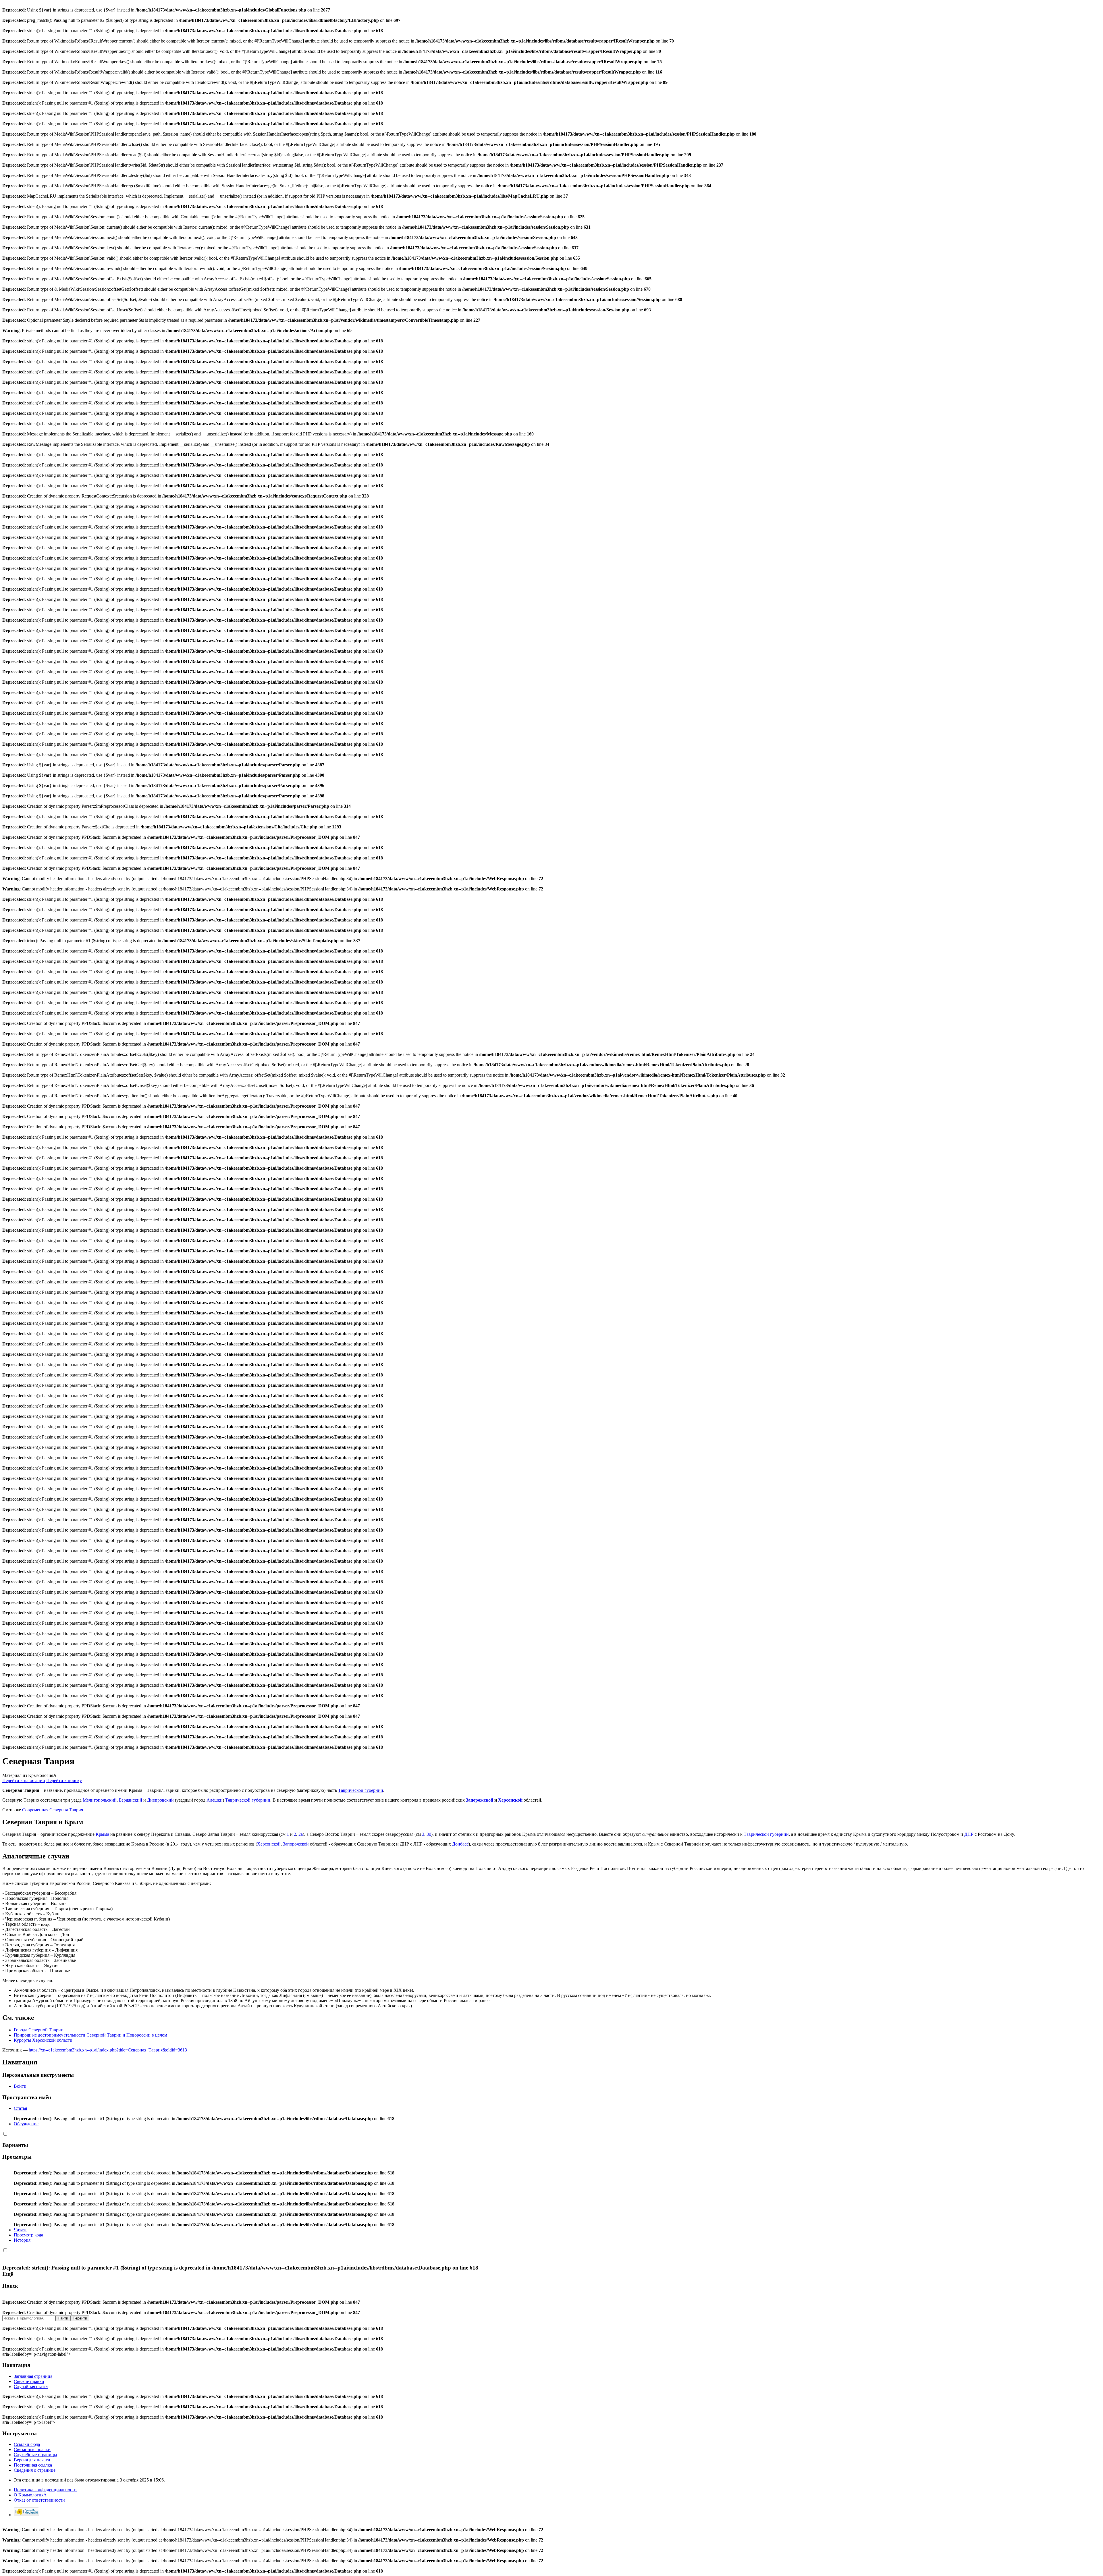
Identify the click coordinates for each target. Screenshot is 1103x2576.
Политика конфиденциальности (45, 2490)
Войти (20, 2086)
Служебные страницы (35, 2455)
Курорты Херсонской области (43, 2040)
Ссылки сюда (27, 2444)
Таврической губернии (361, 1790)
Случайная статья (31, 2387)
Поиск (10, 2286)
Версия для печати (32, 2460)
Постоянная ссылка (33, 2465)
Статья (20, 2108)
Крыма (102, 1834)
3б (429, 1834)
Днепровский (160, 1800)
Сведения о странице (35, 2470)
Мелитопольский (100, 1800)
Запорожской (480, 1800)
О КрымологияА (30, 2495)
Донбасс (460, 1844)
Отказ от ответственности (39, 2500)
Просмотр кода (28, 2235)
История (22, 2240)
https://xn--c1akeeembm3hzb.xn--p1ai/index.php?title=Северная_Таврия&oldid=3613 (108, 2050)
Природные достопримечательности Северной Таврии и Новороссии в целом (90, 2035)
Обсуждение (26, 2124)
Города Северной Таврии (39, 2030)
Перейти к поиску (64, 1780)
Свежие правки (29, 2381)
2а (301, 1834)
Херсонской (510, 1800)
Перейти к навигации (24, 1780)
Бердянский (131, 1800)
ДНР (969, 1834)
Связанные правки (32, 2449)
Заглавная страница (33, 2376)
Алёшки (215, 1800)
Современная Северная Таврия (53, 1810)
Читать (21, 2230)
